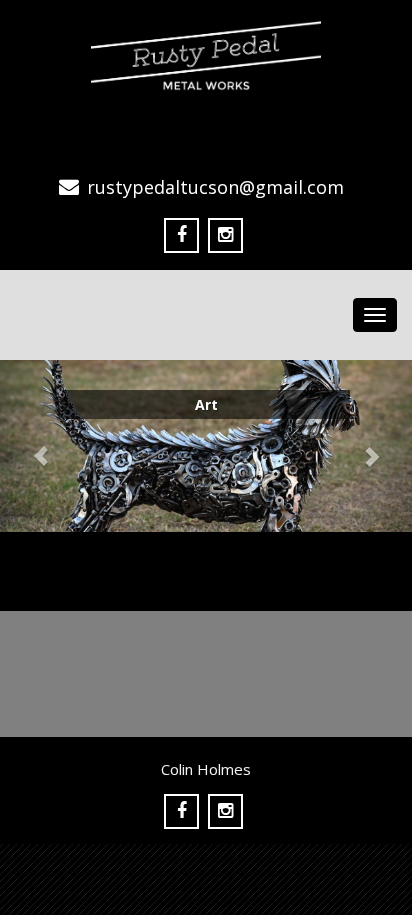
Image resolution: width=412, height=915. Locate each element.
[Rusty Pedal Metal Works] (205, 50)
